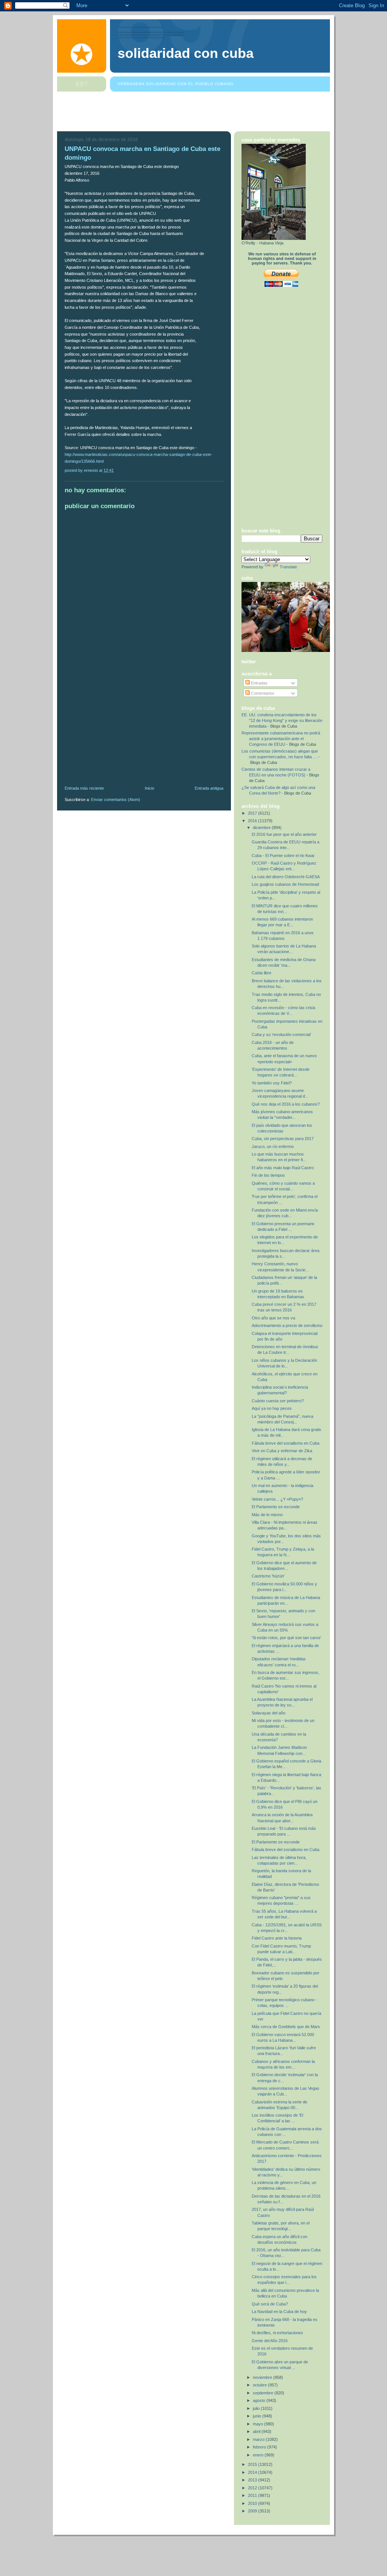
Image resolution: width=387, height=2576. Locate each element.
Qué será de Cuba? (270, 2304)
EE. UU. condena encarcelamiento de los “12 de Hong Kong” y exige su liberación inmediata (282, 720)
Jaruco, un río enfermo (273, 1146)
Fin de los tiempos (268, 1175)
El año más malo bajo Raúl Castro (283, 1168)
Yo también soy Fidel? (272, 1083)
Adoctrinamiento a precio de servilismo (287, 1325)
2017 (253, 813)
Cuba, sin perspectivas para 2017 (283, 1139)
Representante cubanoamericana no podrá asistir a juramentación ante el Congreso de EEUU (281, 739)
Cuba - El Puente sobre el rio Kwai (283, 856)
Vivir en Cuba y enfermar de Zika (282, 1451)
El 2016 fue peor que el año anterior (284, 834)
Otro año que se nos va (273, 1318)
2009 (253, 2511)
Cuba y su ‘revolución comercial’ (281, 1034)
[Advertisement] (195, 113)
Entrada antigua (209, 788)
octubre (260, 2385)
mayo (259, 2424)
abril (257, 2431)
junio (258, 2416)
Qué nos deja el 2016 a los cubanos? (286, 1104)
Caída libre (262, 973)
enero (259, 2455)
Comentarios (262, 693)
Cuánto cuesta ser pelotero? (278, 1401)
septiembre (264, 2393)
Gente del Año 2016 (270, 2341)
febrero (260, 2447)
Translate (288, 567)
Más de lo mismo (267, 1515)
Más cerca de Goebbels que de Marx (286, 2027)
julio (257, 2408)
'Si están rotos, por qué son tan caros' (286, 1638)
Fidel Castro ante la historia (277, 1938)
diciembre (262, 828)
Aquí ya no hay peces (272, 1408)
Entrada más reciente (84, 788)
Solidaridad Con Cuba (186, 53)
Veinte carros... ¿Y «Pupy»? (277, 1499)
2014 (253, 2472)
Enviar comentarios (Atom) (116, 800)
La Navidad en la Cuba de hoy (279, 2312)
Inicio (149, 788)
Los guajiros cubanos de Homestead (285, 884)
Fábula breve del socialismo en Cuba (286, 1443)
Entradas (259, 683)
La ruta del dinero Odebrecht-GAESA (286, 877)
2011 (253, 2495)
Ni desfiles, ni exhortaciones (277, 2333)
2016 (253, 821)
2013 (253, 2480)
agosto (260, 2400)
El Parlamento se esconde (276, 1507)
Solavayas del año (269, 1713)
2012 (253, 2488)
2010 (253, 2503)
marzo (259, 2439)
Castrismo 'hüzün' (268, 1576)
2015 (253, 2464)
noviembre (263, 2377)
